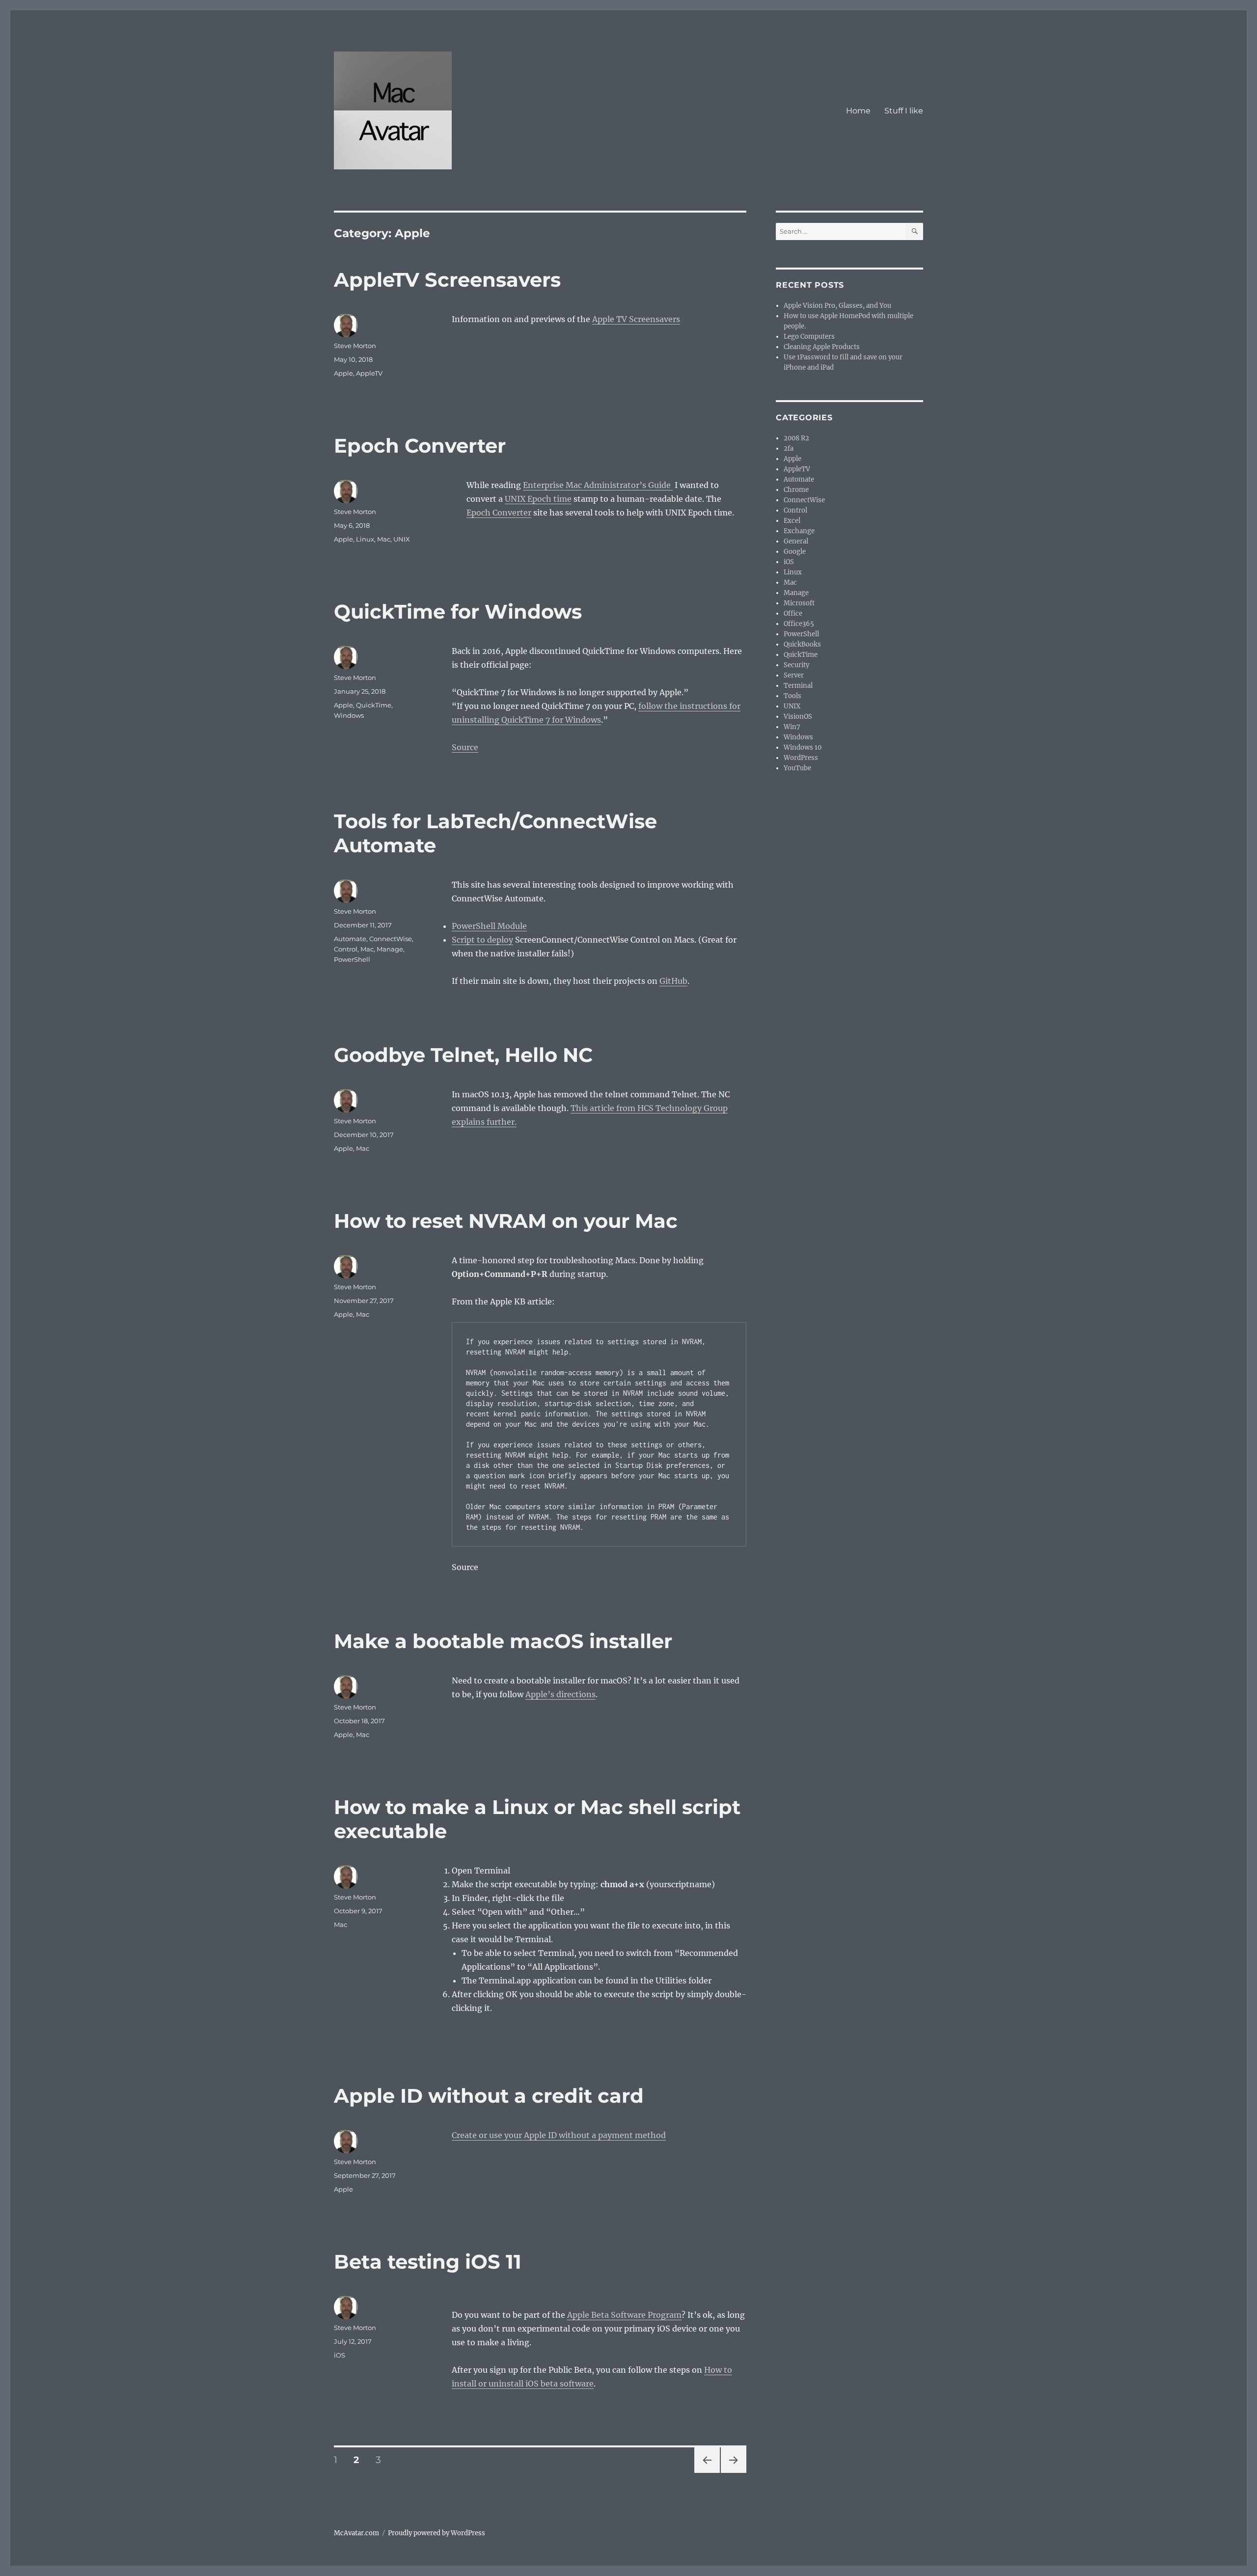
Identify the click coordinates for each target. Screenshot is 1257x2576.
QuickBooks (802, 644)
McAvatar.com (356, 2533)
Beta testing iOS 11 (428, 2262)
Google (795, 552)
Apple (343, 373)
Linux (365, 539)
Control (346, 949)
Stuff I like (904, 111)
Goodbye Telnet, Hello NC (463, 1055)
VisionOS (798, 717)
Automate (350, 939)
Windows (349, 715)
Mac (384, 539)
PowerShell (352, 959)
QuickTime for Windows (458, 611)
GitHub (673, 981)
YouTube (797, 768)
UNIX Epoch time (538, 499)
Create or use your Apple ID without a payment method (559, 2135)
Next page (733, 2473)
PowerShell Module (489, 926)
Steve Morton (355, 346)
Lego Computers (809, 337)
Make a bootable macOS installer (503, 1641)
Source (465, 747)
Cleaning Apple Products (822, 347)
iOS (340, 2355)
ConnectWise (391, 939)
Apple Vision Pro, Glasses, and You (837, 306)
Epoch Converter (420, 446)
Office (793, 613)
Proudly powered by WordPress (437, 2533)
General (796, 541)
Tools (792, 696)
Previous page (707, 2473)
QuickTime (374, 705)
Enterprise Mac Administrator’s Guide (598, 485)
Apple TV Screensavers (636, 319)
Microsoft (799, 603)
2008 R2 (796, 438)
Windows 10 (803, 747)
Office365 (799, 624)
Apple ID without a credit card (489, 2096)
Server (794, 675)
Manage (390, 949)
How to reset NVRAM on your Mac (506, 1221)
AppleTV (369, 373)
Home (858, 111)
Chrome (796, 490)
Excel (792, 521)
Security (796, 665)
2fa (789, 448)
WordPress (801, 758)
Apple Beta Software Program (624, 2315)
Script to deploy (482, 940)
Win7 (792, 727)
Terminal (798, 686)
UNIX (402, 539)
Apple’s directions (560, 1694)
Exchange (799, 531)
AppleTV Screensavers (447, 280)
